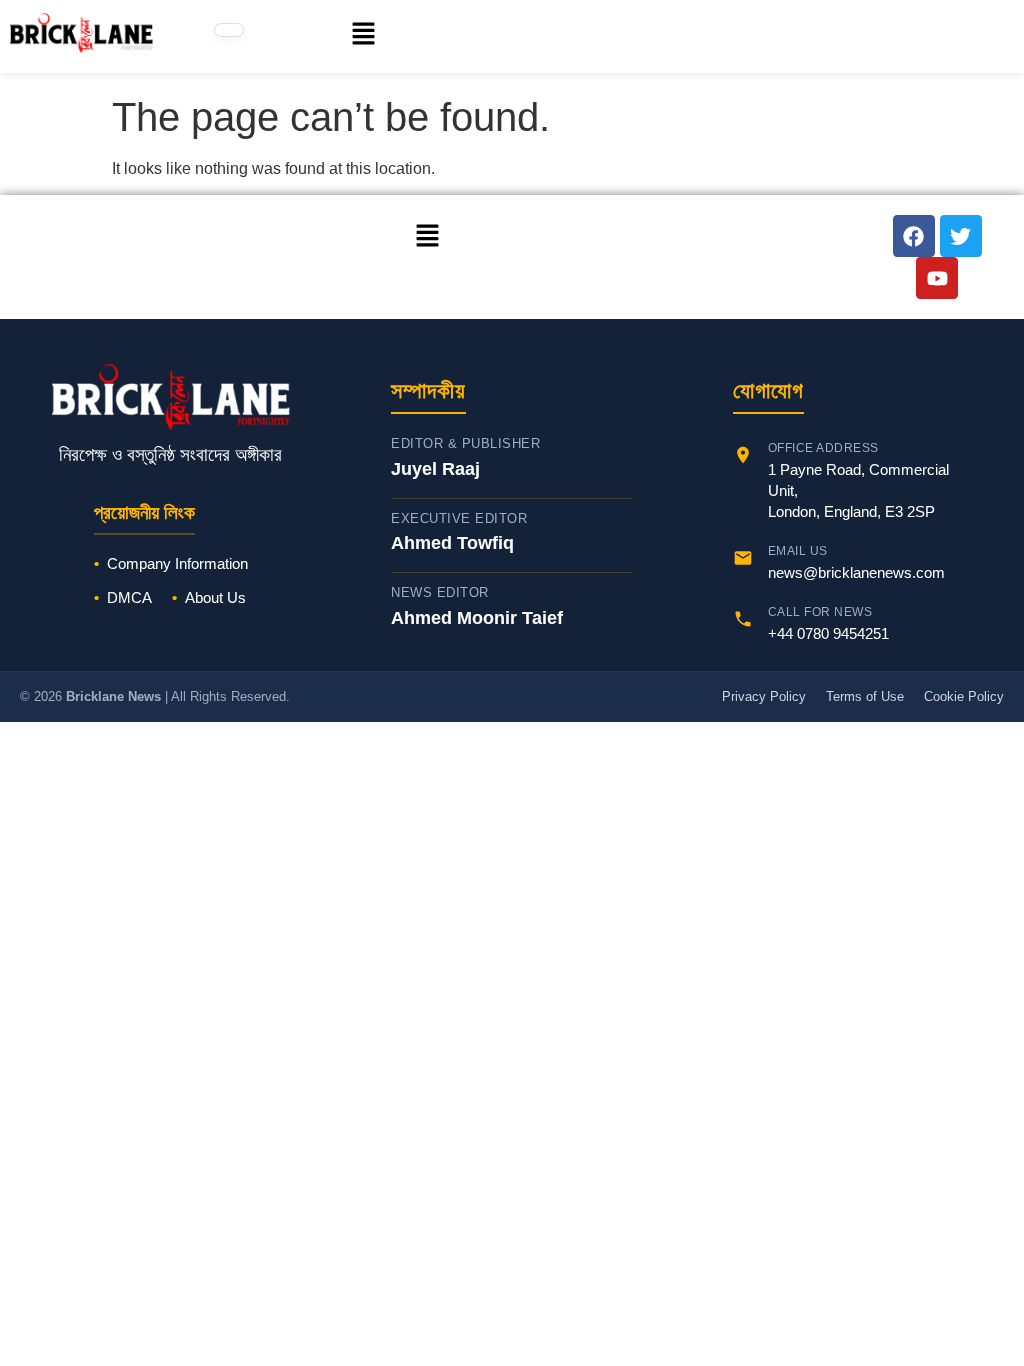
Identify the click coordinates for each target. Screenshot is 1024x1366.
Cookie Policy (964, 696)
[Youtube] (937, 278)
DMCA (129, 597)
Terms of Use (865, 696)
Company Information (177, 563)
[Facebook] (914, 236)
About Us (215, 597)
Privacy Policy (764, 696)
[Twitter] (961, 236)
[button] (342, 35)
